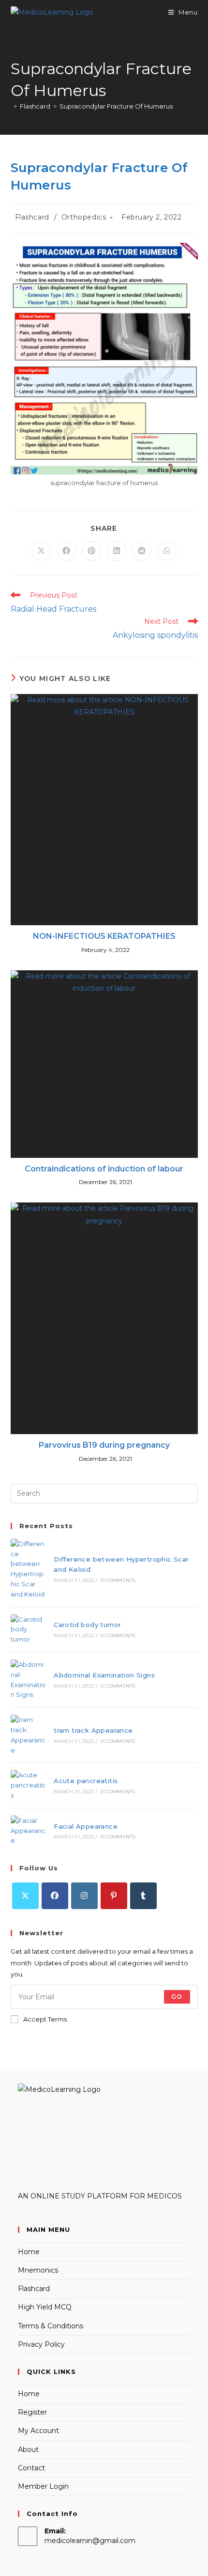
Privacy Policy (41, 2344)
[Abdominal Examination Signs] (29, 1680)
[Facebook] (55, 1896)
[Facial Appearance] (29, 1831)
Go (177, 1997)
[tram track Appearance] (29, 1735)
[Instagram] (84, 1896)
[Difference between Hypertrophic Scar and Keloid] (29, 1569)
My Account (38, 2431)
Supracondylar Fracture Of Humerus (116, 106)
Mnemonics (38, 2270)
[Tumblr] (143, 1896)
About (28, 2450)
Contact (31, 2468)
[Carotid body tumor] (29, 1629)
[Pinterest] (114, 1896)
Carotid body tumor (87, 1625)
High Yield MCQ (45, 2307)
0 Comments (118, 1580)
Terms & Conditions (51, 2326)
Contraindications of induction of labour (104, 1169)
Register (32, 2412)
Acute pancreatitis (86, 1781)
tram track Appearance (93, 1730)
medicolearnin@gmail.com (90, 2541)
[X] (25, 1896)
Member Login (43, 2486)
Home (29, 2252)
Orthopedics (84, 217)
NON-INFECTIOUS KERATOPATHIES (104, 936)
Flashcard (32, 217)
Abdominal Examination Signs (104, 1675)
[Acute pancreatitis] (29, 1785)
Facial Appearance (86, 1826)
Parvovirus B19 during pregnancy (104, 1445)
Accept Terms (45, 2019)
